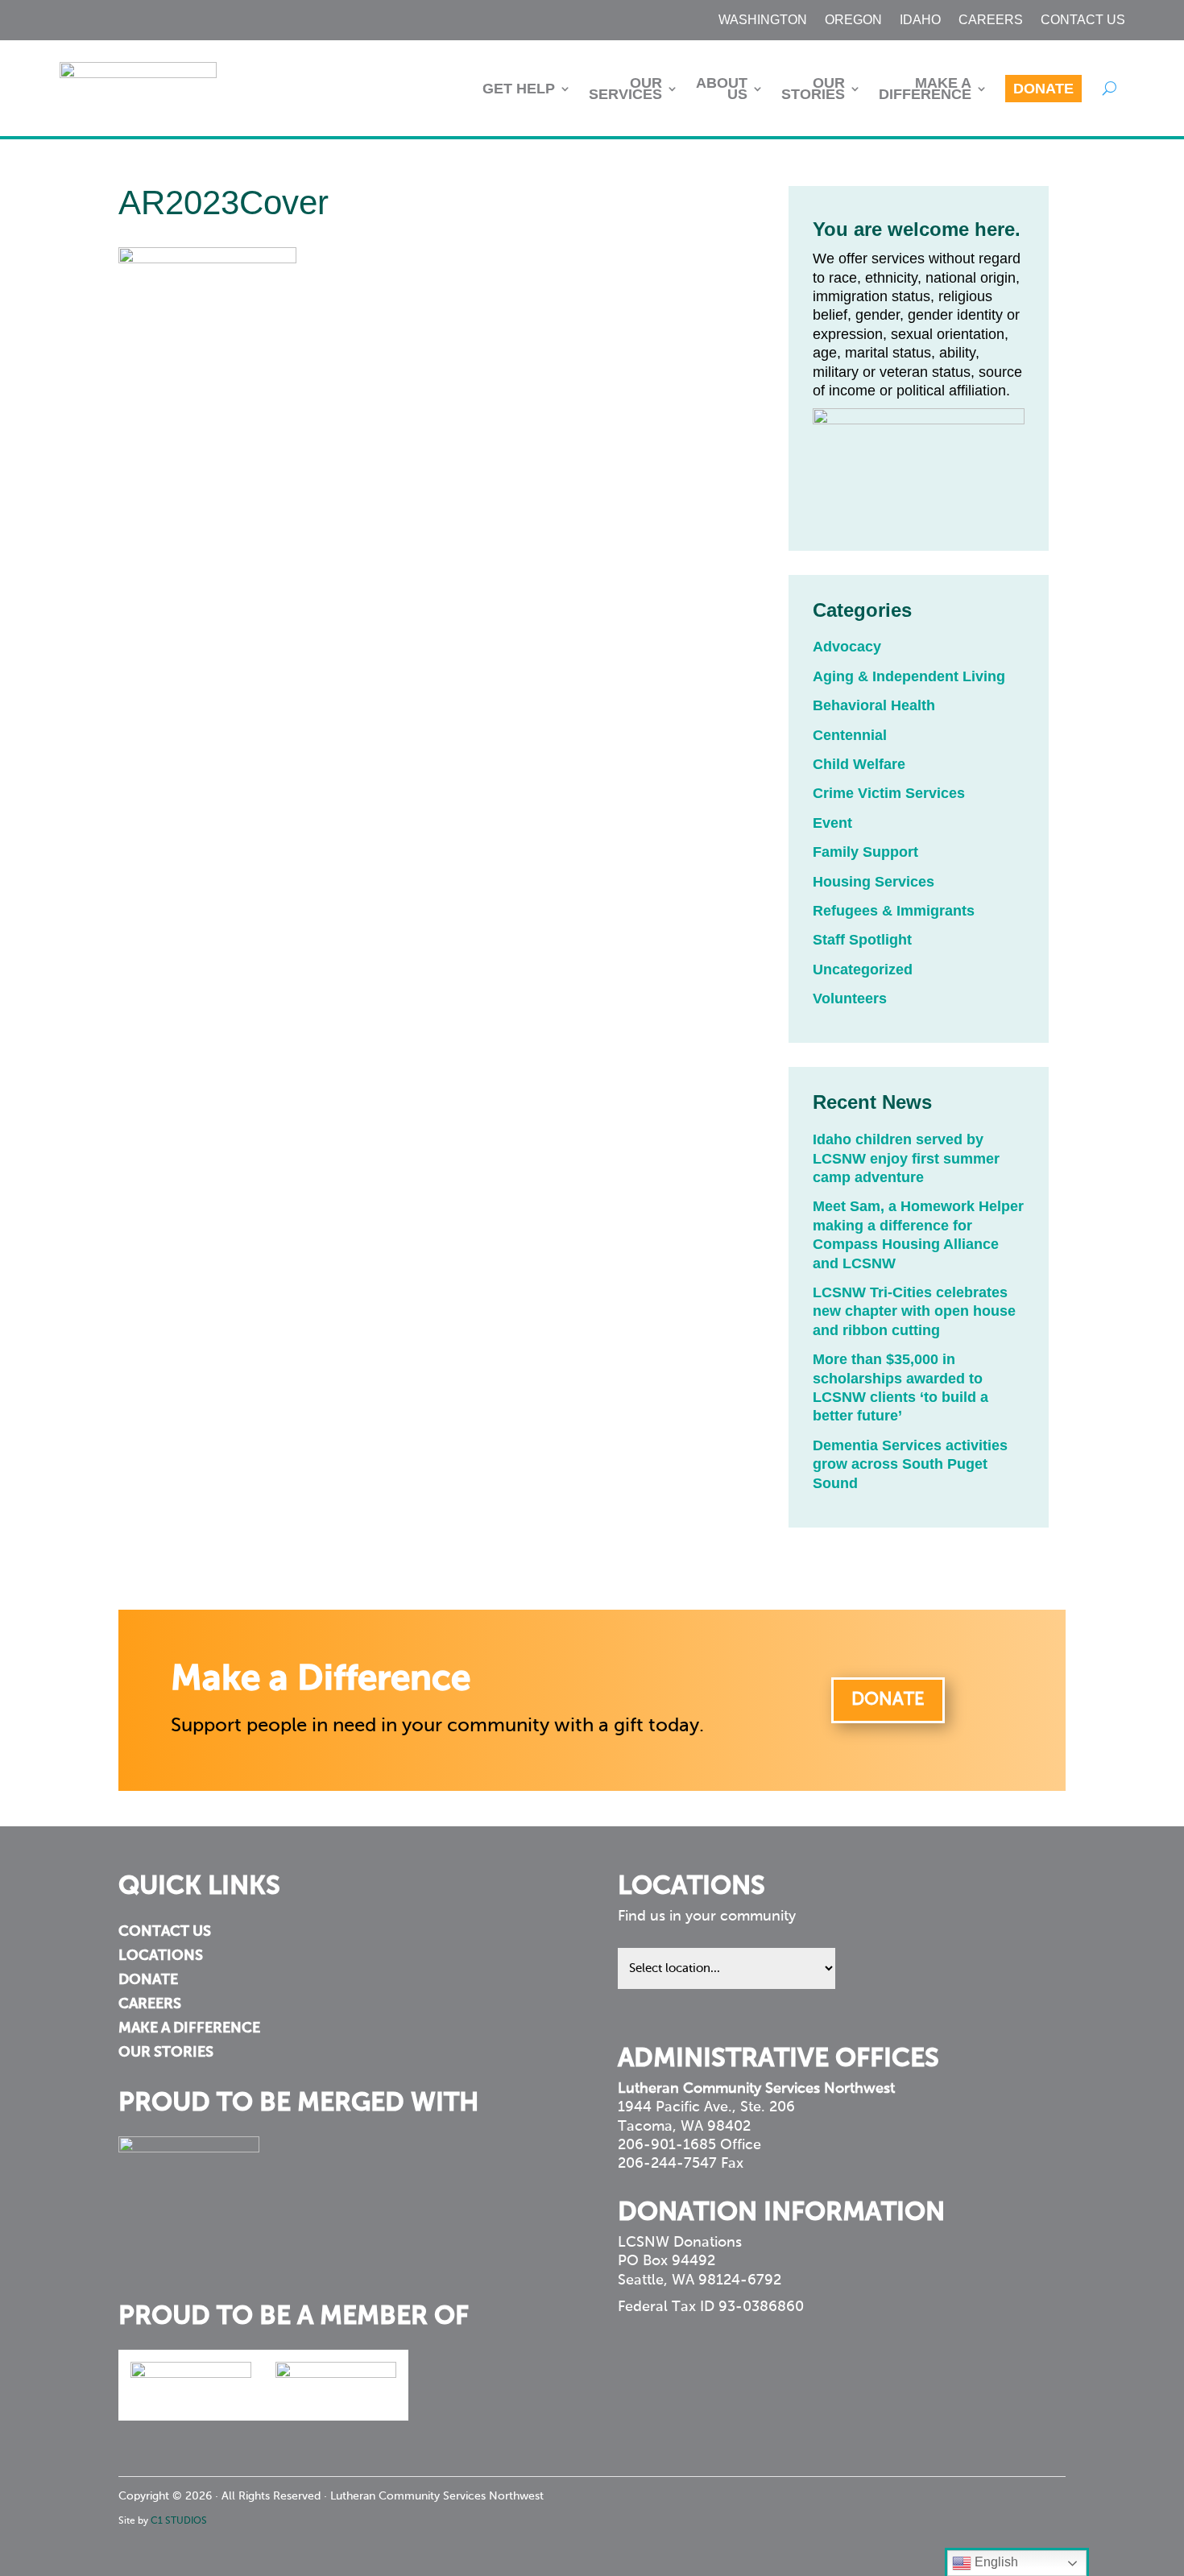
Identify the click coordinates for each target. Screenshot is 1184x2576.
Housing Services (874, 882)
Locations (161, 1957)
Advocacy (847, 647)
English (995, 2562)
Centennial (850, 735)
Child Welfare (859, 764)
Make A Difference (925, 89)
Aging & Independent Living (909, 676)
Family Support (865, 852)
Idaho (920, 21)
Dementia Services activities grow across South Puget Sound (910, 1464)
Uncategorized (863, 970)
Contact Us (1083, 21)
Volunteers (850, 999)
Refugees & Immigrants (894, 911)
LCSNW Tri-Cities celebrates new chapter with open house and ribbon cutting (914, 1311)
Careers (991, 21)
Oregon (853, 21)
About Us (722, 89)
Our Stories (813, 89)
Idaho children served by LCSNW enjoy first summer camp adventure (906, 1158)
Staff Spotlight (862, 940)
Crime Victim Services (889, 793)
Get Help (519, 89)
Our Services (625, 89)
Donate (1043, 89)
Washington (763, 21)
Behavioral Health (874, 705)
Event (832, 823)
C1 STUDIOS (179, 2521)
